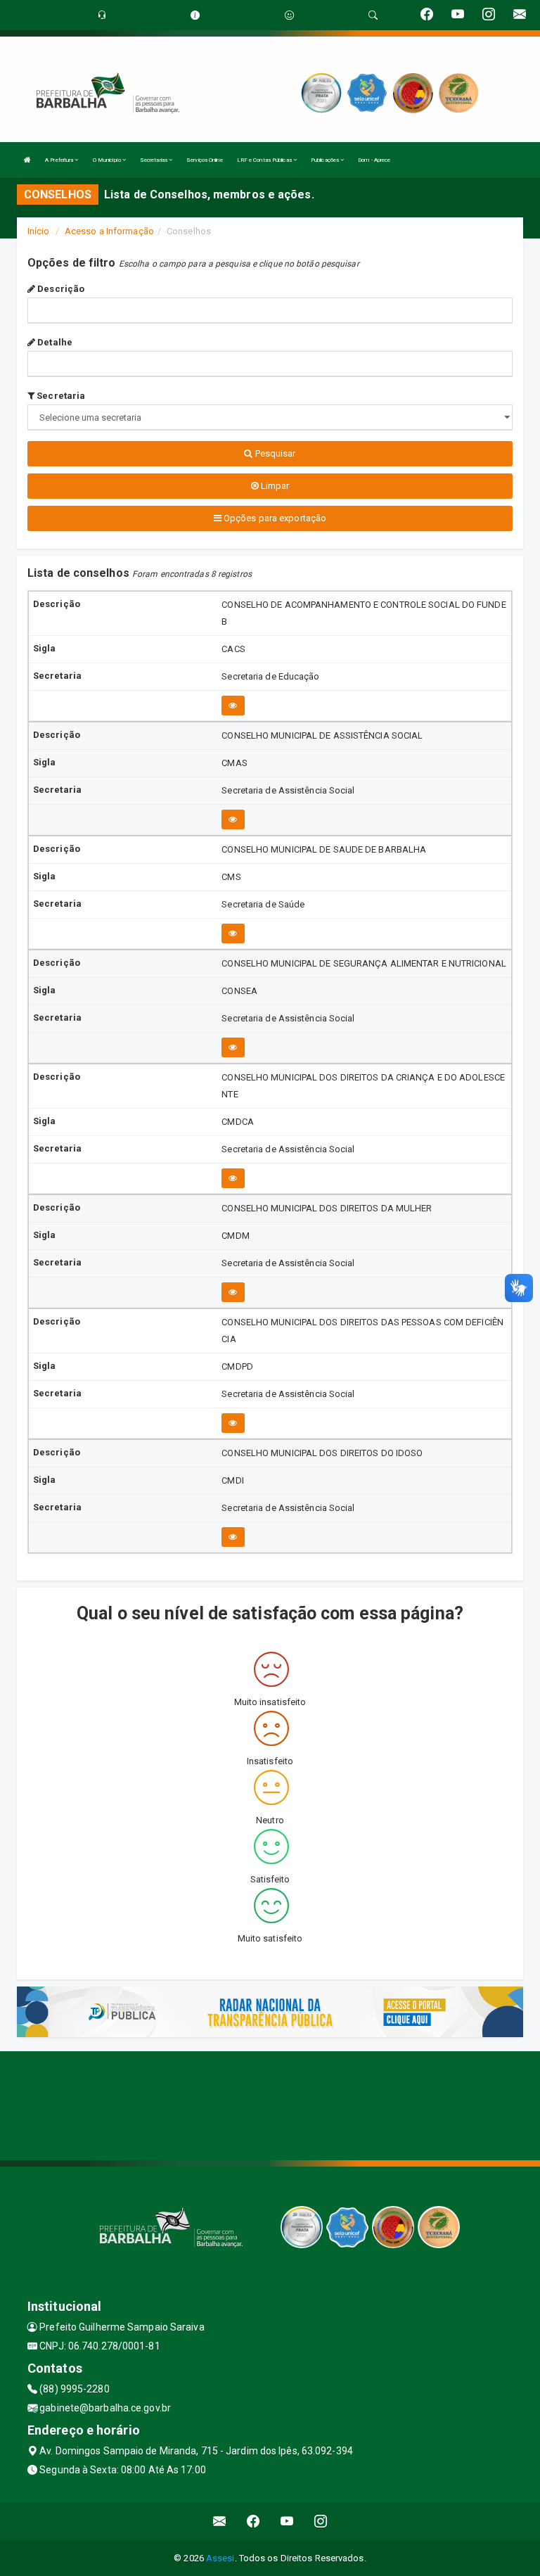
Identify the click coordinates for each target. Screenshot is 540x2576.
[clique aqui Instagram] (321, 2521)
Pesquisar (275, 453)
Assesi (220, 2558)
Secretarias (154, 160)
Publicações (326, 160)
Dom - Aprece (374, 160)
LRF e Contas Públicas (265, 160)
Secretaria (60, 396)
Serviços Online (205, 160)
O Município (108, 160)
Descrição (60, 289)
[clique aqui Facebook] (253, 2521)
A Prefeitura (60, 160)
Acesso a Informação (109, 231)
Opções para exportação (274, 518)
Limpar (274, 486)
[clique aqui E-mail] (220, 2521)
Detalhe (54, 342)
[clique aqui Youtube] (287, 2521)
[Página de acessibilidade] (289, 15)
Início (39, 231)
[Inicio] (27, 160)
